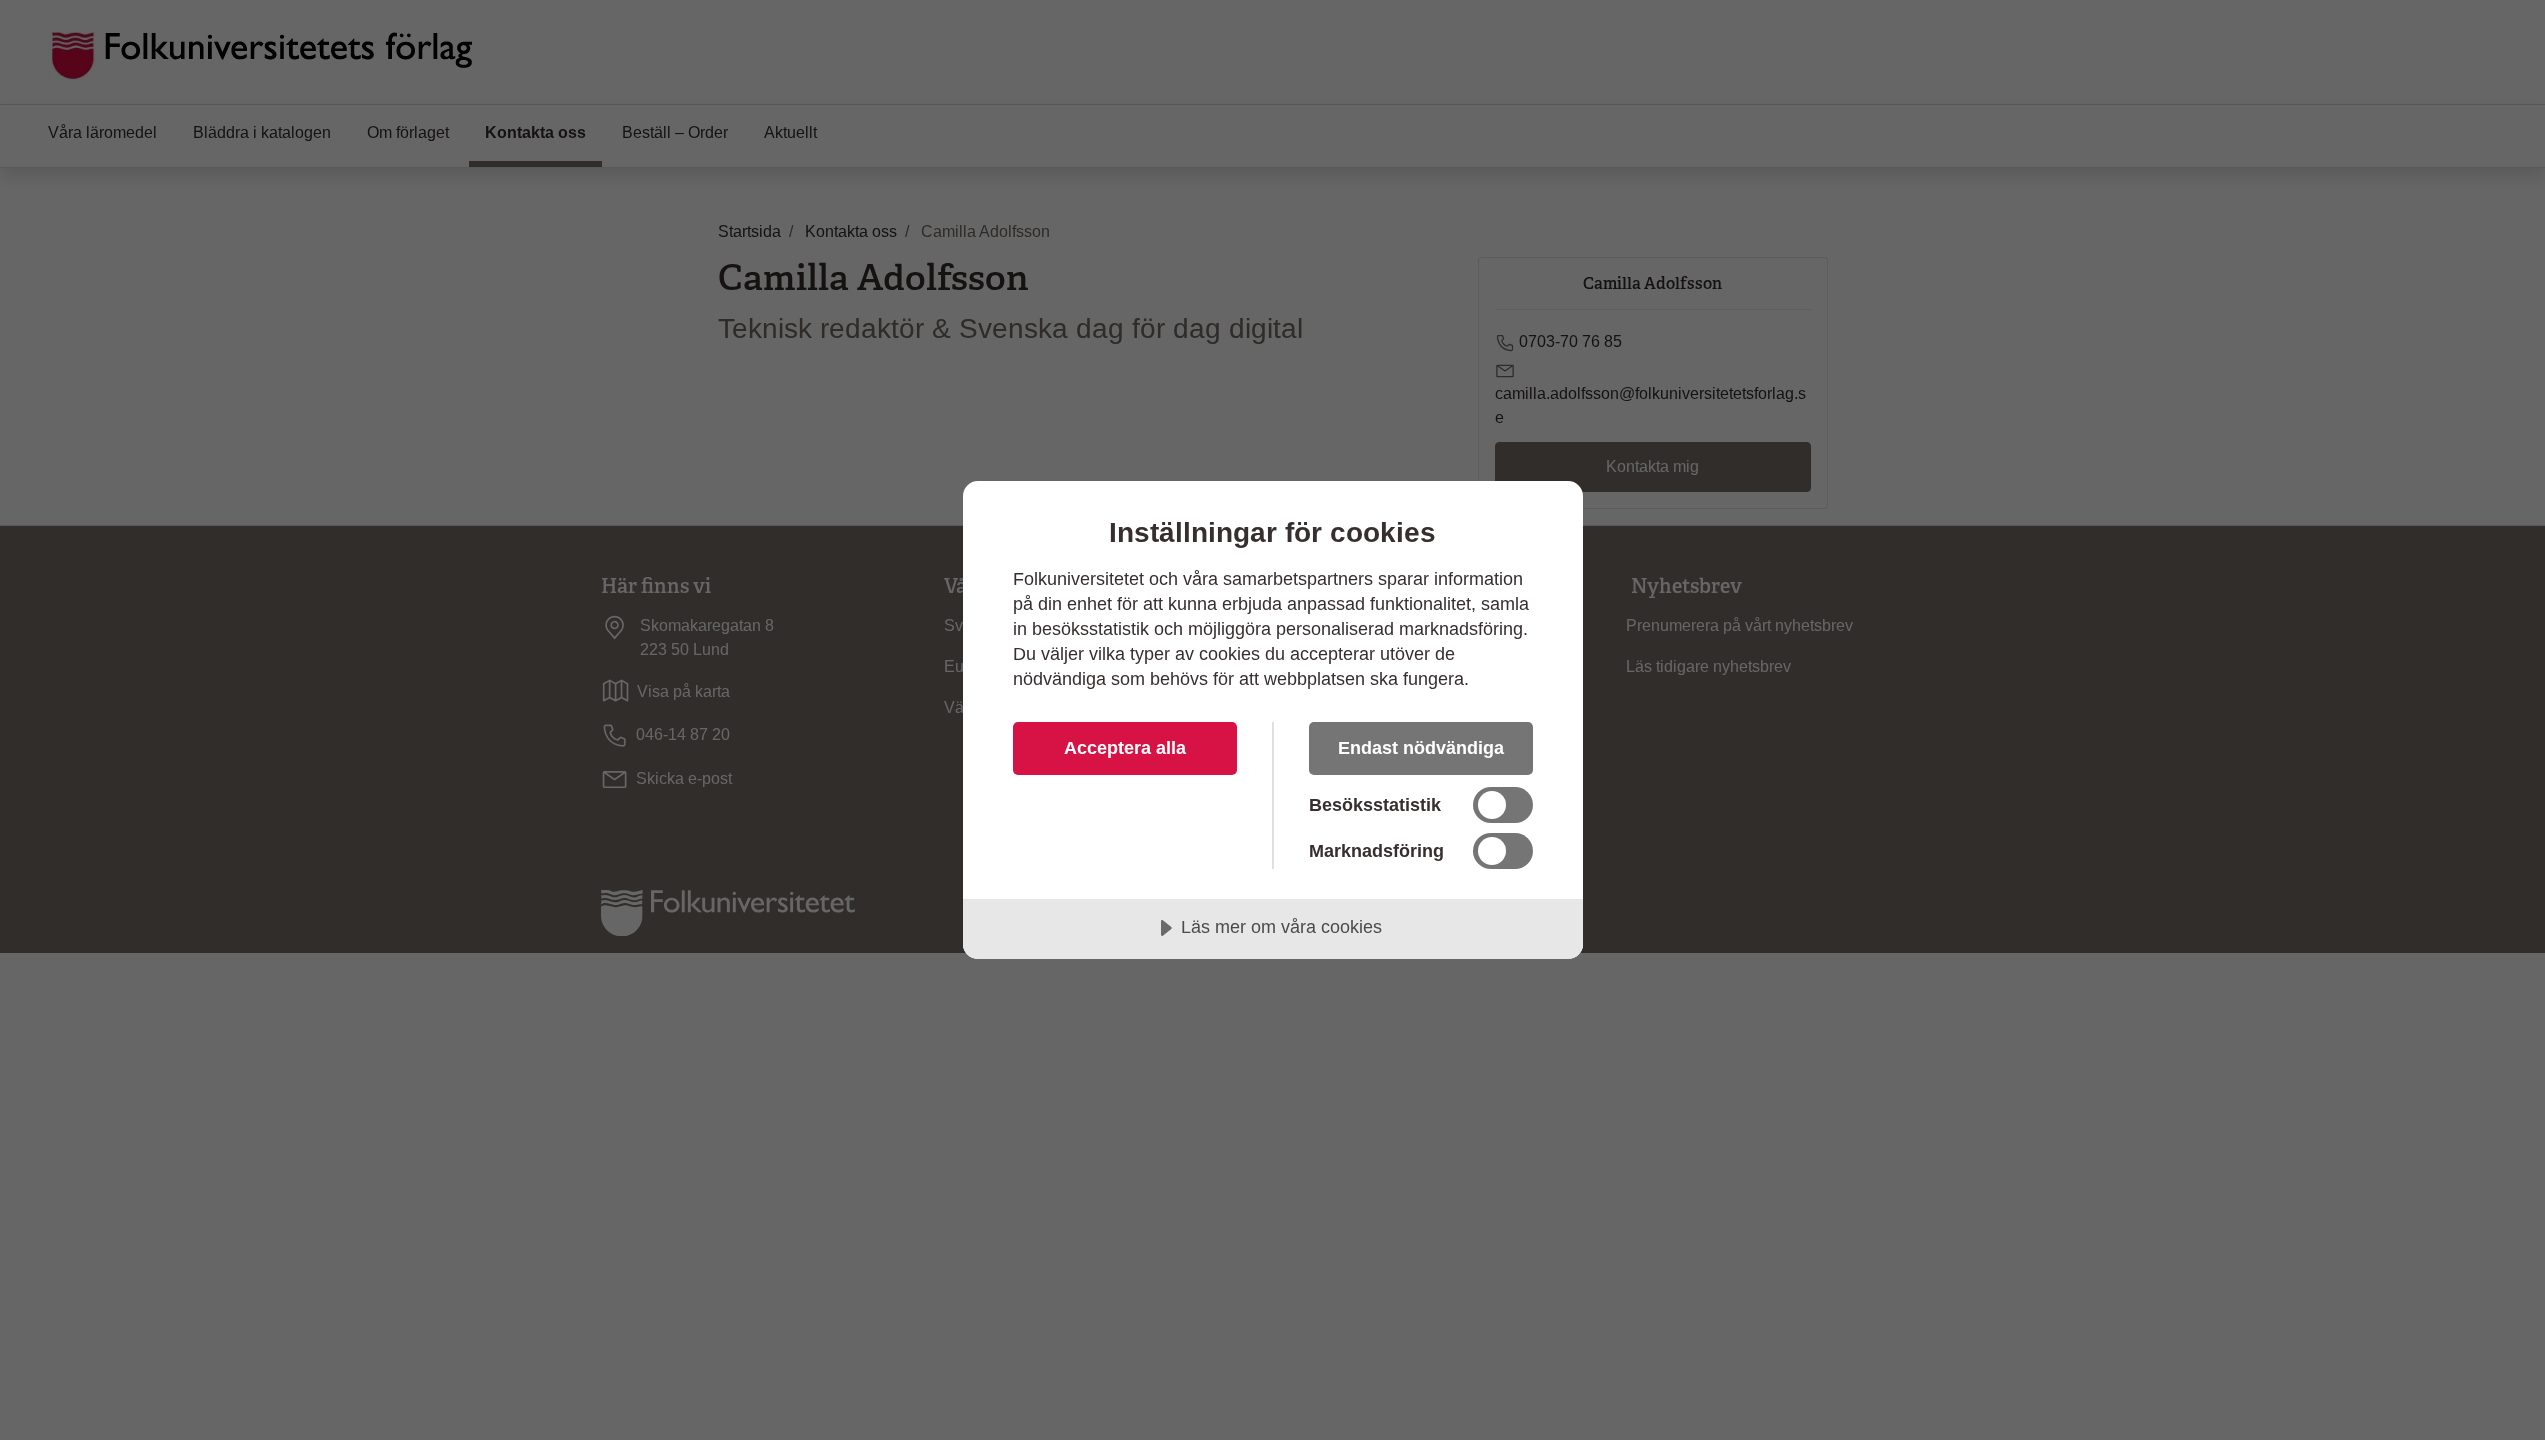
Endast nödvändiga (1421, 748)
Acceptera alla (1125, 748)
